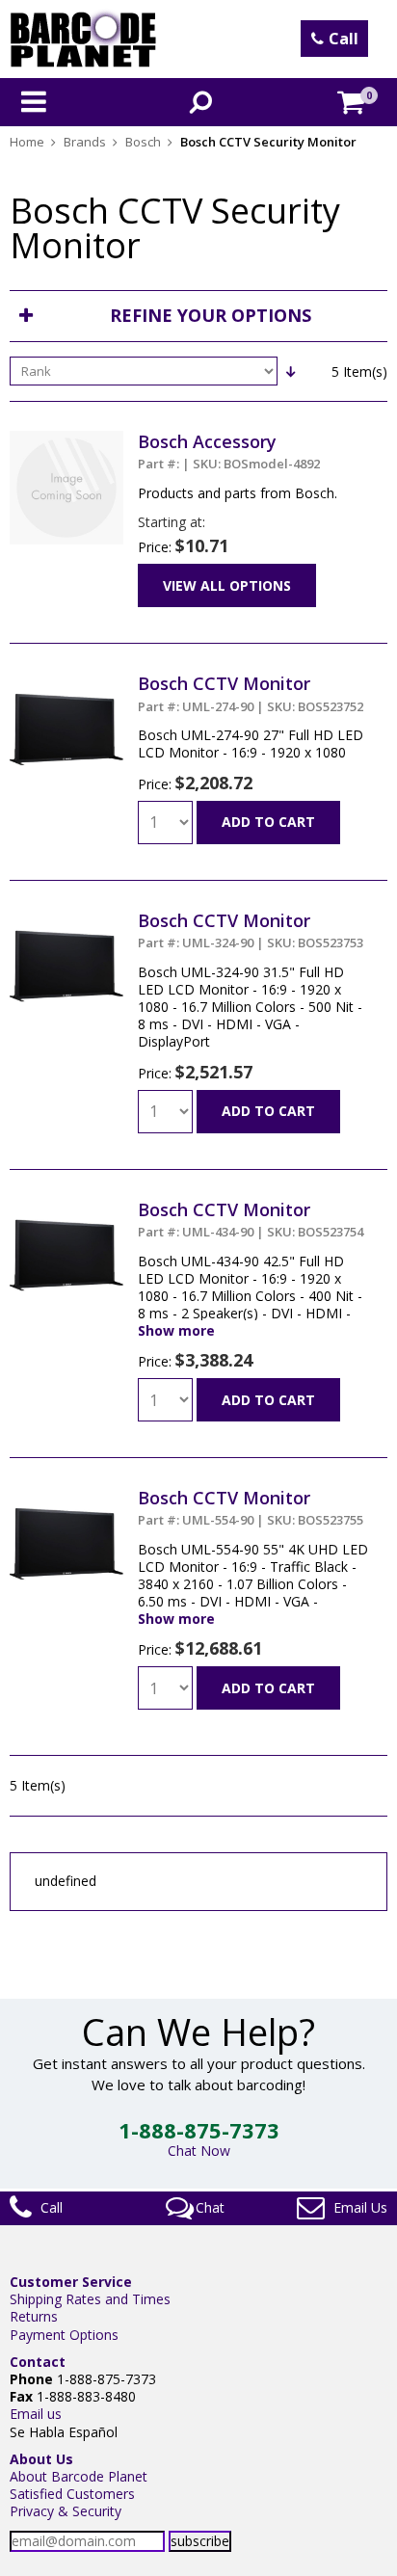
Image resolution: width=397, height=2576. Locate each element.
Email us (36, 2414)
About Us (41, 2459)
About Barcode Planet (79, 2476)
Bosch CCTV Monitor (251, 693)
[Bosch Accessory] (66, 439)
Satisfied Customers (72, 2494)
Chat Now (199, 2151)
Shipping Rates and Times (90, 2299)
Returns (34, 2316)
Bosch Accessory (229, 451)
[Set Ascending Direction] (290, 371)
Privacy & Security (66, 2511)
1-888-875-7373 (199, 2130)
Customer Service (71, 2282)
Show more (176, 1331)
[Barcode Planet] (83, 39)
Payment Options (64, 2335)
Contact (38, 2362)
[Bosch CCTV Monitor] (66, 681)
